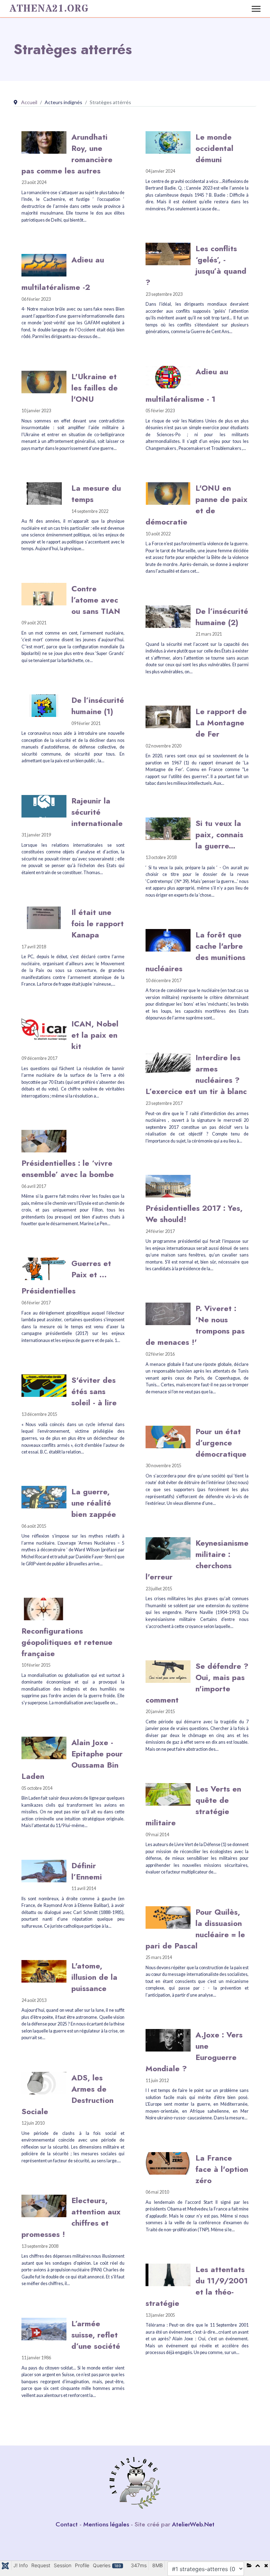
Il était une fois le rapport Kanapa (98, 923)
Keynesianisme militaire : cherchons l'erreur (197, 1560)
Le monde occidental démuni (214, 148)
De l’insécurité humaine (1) (98, 706)
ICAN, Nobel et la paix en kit (95, 1035)
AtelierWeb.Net (193, 2524)
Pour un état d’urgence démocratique (221, 1443)
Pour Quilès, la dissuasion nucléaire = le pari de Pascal (195, 1929)
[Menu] (256, 9)
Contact (67, 2524)
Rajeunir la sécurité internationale (97, 812)
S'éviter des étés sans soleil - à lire (94, 1391)
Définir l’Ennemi (87, 1871)
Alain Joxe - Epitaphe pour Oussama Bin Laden (72, 1759)
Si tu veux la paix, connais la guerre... (219, 834)
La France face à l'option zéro (222, 2169)
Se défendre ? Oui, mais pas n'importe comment (197, 1683)
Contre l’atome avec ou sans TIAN (96, 600)
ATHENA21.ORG (49, 9)
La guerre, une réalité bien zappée (94, 1503)
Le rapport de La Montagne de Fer (221, 723)
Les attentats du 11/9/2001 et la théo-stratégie (197, 2286)
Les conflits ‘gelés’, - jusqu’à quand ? (196, 265)
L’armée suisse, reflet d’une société (96, 2335)
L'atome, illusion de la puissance (94, 1977)
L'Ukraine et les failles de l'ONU (95, 388)
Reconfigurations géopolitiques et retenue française (67, 1642)
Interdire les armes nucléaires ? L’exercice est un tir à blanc (196, 1074)
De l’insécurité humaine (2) (222, 617)
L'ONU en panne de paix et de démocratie (197, 505)
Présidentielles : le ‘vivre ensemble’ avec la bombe (68, 1169)
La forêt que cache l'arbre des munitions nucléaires (195, 952)
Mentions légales (106, 2524)
